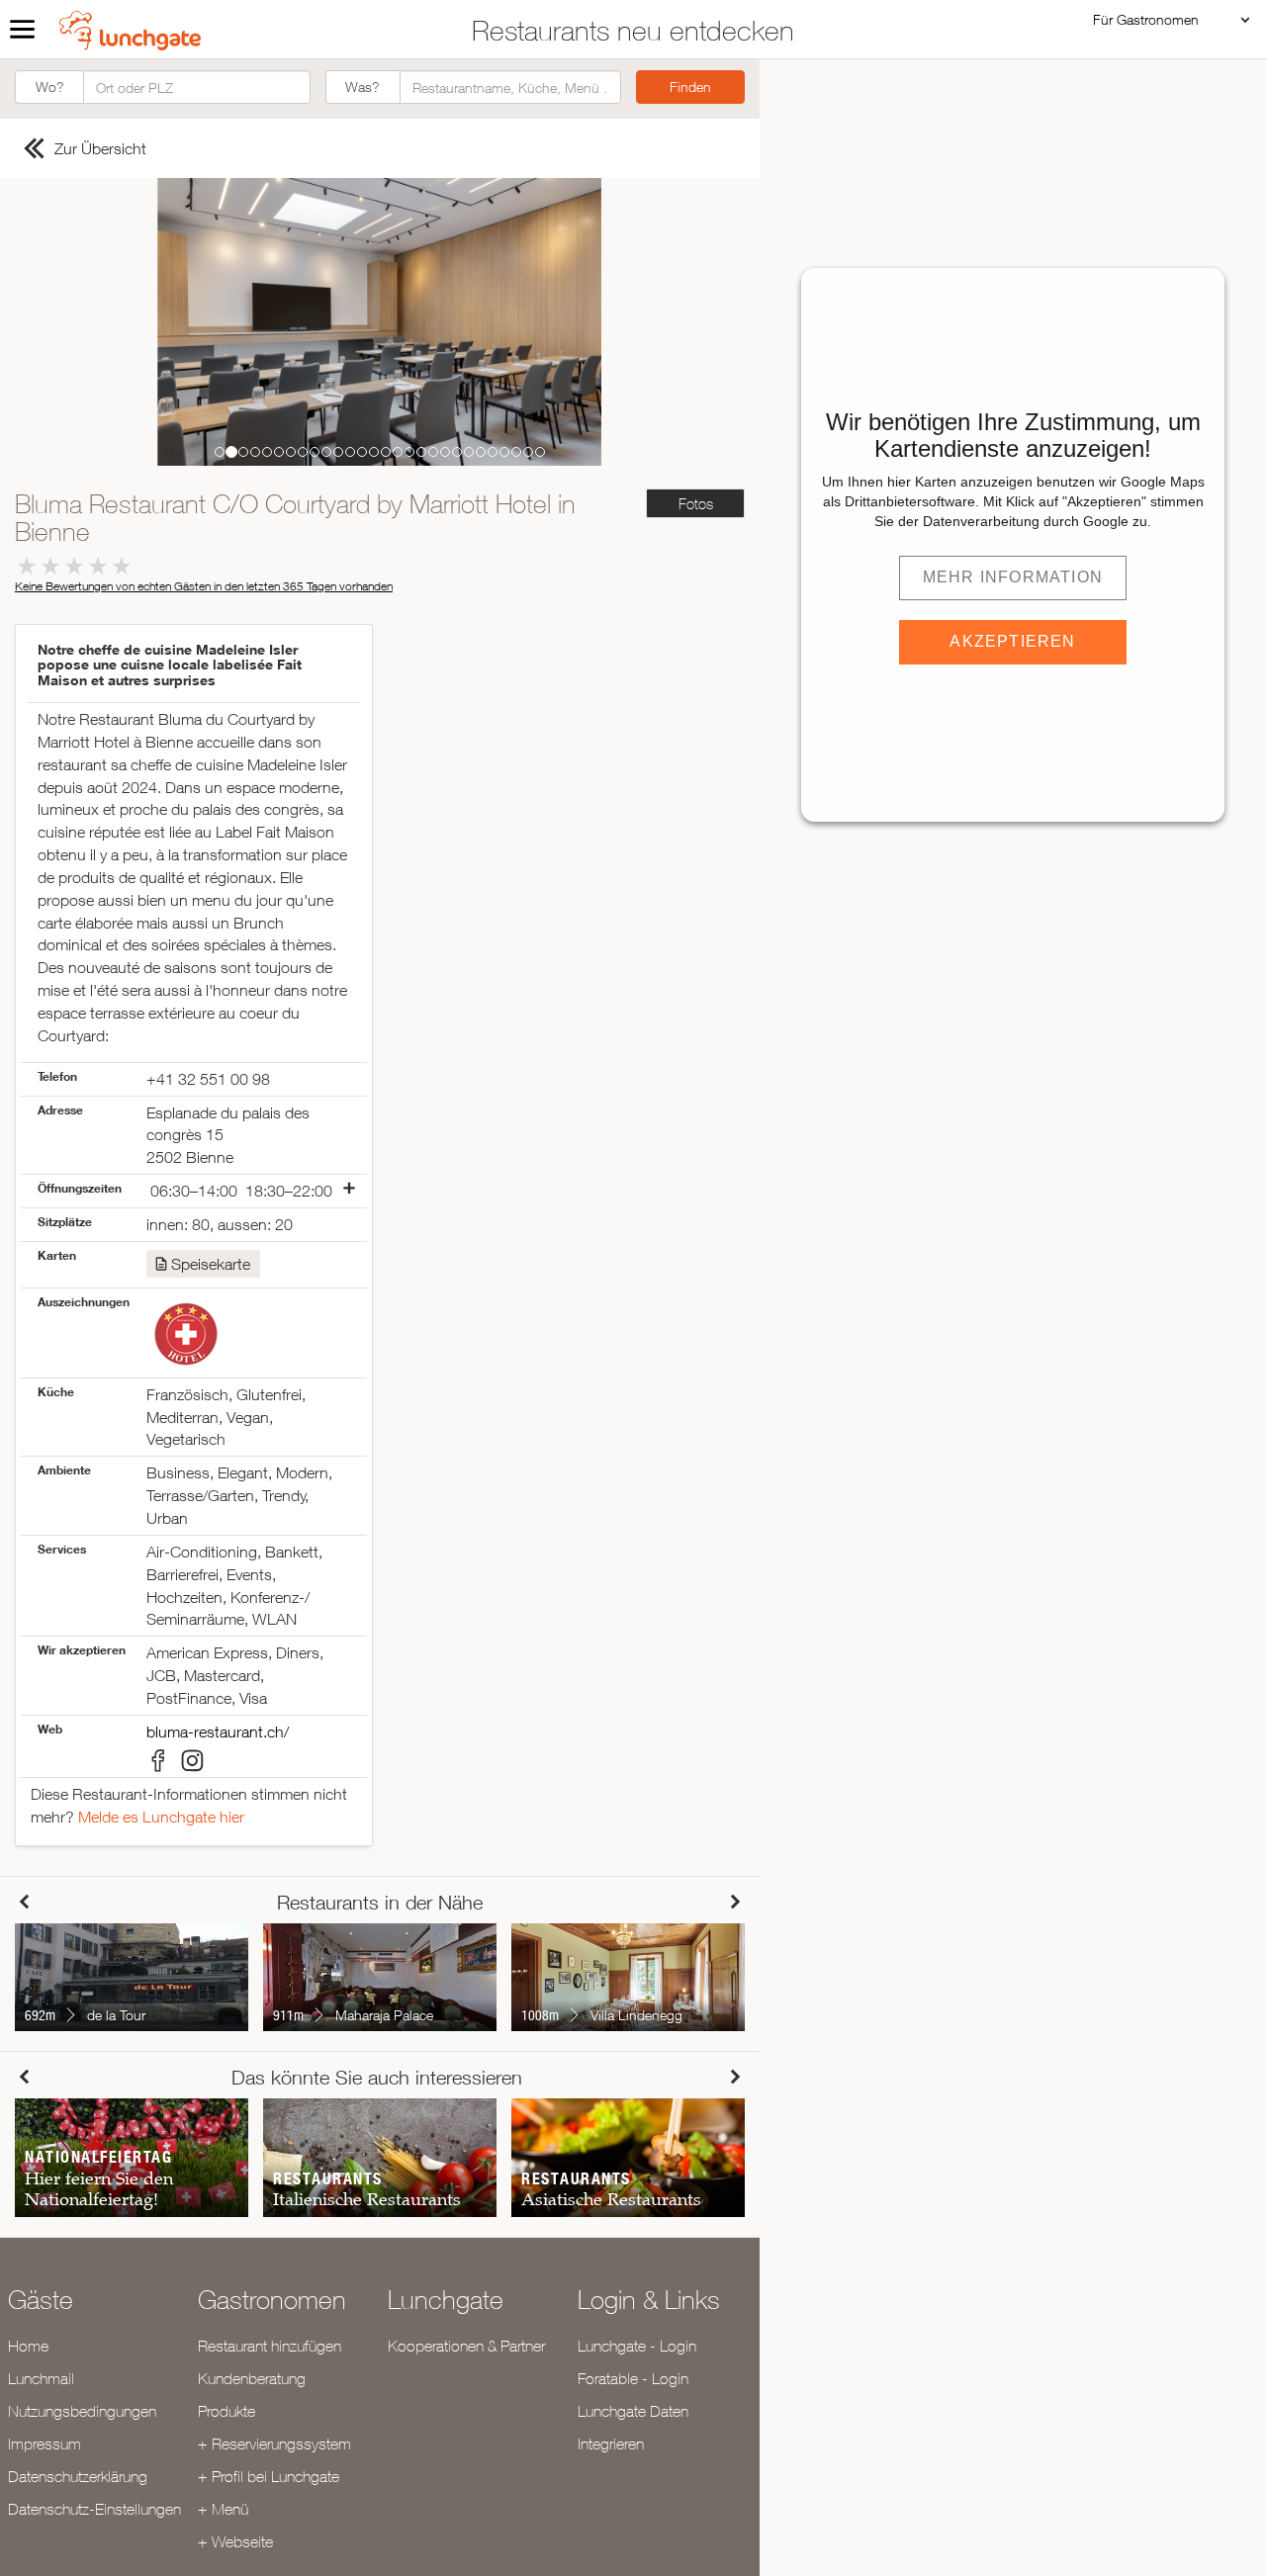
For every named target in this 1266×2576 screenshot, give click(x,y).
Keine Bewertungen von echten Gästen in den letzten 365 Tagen (204, 586)
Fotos (696, 504)
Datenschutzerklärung (78, 2476)
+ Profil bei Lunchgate (269, 2476)
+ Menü (223, 2509)
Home (28, 2346)
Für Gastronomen (1146, 19)
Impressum (45, 2443)
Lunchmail (41, 2378)
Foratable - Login (633, 2378)
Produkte (226, 2411)
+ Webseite (235, 2541)
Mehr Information (1013, 577)
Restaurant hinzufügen (270, 2346)
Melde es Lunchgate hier (161, 1817)
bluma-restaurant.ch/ (218, 1732)
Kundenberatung (252, 2378)
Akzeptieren (1012, 641)
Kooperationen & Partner (466, 2346)
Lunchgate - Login (637, 2346)
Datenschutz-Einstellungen (94, 2509)
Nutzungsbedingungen (82, 2411)
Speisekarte (211, 1264)
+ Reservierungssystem (274, 2443)
